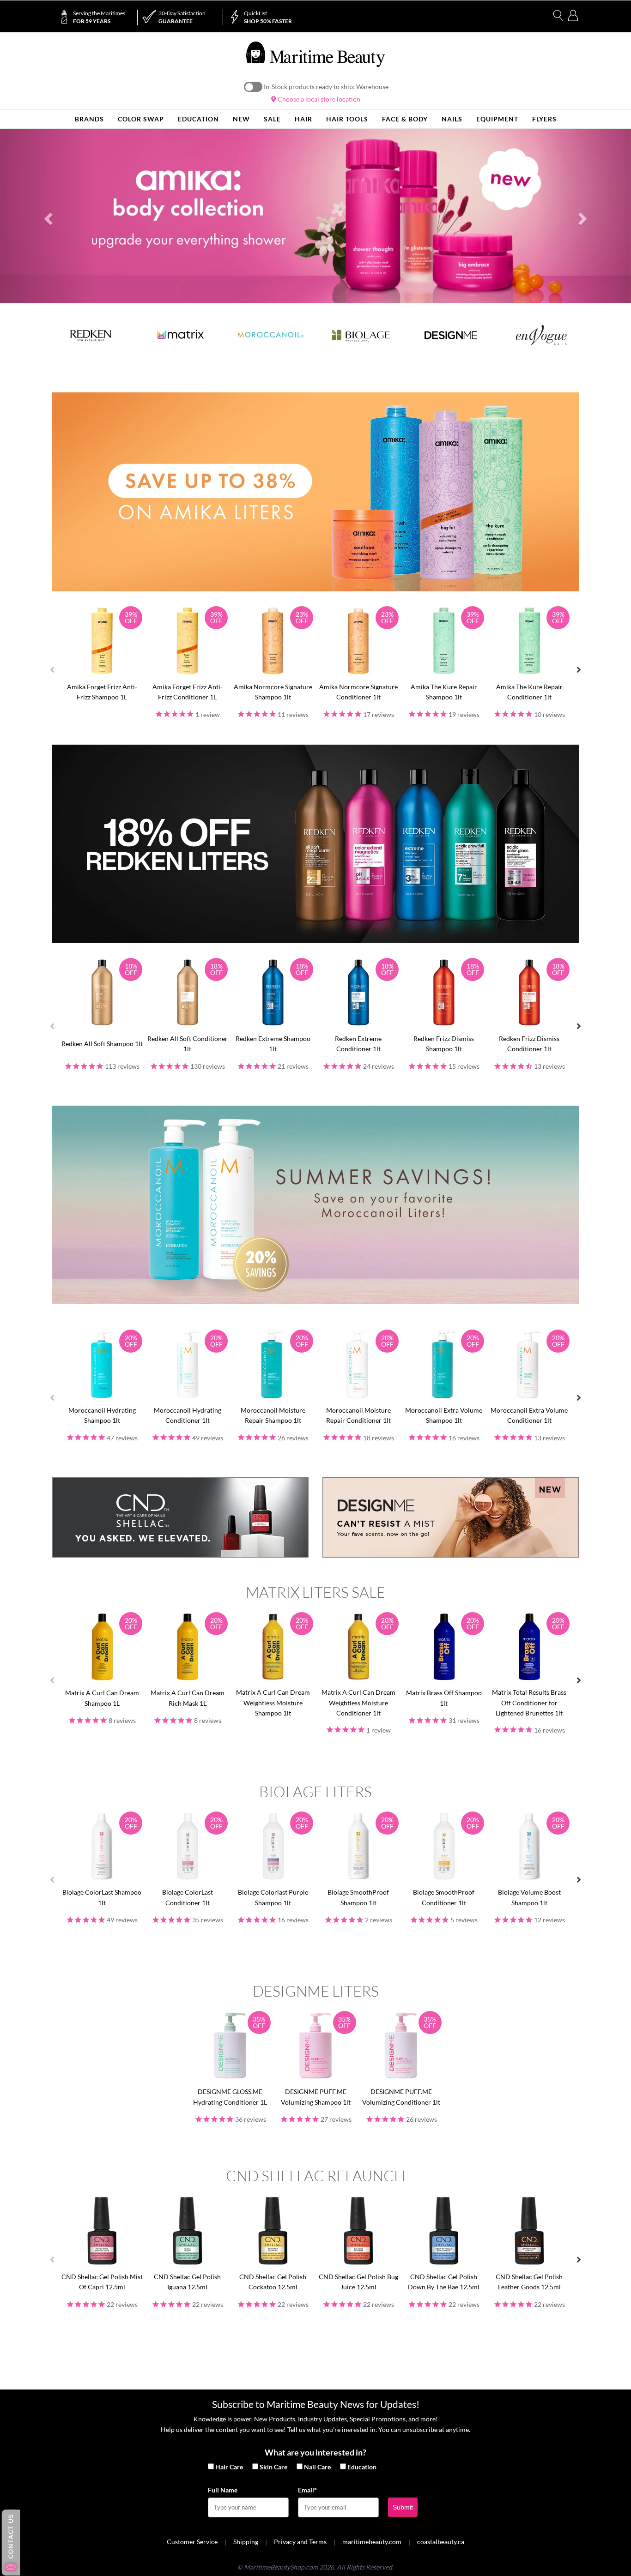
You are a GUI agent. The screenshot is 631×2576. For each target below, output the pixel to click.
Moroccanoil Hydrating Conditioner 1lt (188, 1415)
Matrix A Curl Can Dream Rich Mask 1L (188, 1698)
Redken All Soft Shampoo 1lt (102, 1044)
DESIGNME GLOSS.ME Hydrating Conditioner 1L (230, 2097)
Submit (403, 2507)
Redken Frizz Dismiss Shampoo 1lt (444, 1044)
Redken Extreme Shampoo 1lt (273, 1044)
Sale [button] (272, 119)
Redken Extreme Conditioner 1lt (358, 1044)
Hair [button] (303, 119)
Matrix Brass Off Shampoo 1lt (444, 1698)
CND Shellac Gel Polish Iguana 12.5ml (187, 2282)
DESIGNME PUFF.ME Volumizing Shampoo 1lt (316, 2097)
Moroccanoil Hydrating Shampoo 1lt (102, 1415)
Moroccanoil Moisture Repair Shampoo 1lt (273, 1415)
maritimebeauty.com (372, 2542)
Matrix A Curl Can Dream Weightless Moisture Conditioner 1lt (358, 1703)
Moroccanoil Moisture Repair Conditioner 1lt (358, 1415)
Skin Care (273, 2467)
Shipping (246, 2542)
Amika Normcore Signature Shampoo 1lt (273, 692)
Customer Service (192, 2542)
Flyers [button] (544, 119)
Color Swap (141, 119)
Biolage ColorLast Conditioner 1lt (188, 1897)
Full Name (223, 2490)
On (253, 87)
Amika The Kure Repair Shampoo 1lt (444, 692)
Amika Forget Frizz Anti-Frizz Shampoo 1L (102, 692)
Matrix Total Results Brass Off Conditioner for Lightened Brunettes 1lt (529, 1703)
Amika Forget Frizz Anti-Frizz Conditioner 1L (188, 692)
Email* (307, 2490)
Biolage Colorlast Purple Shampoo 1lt (273, 1897)
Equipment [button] (497, 119)
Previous (52, 670)
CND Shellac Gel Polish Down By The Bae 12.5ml (444, 2282)
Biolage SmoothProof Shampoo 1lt (358, 1897)
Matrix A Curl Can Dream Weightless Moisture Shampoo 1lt (273, 1703)
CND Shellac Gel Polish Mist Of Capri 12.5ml (102, 2282)
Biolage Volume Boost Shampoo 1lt (529, 1897)
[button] (47, 216)
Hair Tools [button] (347, 119)
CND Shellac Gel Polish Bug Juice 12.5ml (358, 2282)
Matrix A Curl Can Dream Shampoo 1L (102, 1698)
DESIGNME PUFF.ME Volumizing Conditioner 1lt (401, 2097)
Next (579, 670)
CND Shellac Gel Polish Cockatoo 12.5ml (273, 2282)
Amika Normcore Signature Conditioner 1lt (358, 692)
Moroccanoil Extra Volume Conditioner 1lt (529, 1415)
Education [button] (198, 119)
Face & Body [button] (405, 119)
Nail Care (317, 2467)
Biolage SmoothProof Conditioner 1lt (444, 1897)
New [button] (241, 119)
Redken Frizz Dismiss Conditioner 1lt (529, 1044)
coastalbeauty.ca (441, 2542)
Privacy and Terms (300, 2542)
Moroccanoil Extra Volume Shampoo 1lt (444, 1415)
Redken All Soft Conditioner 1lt (188, 1044)
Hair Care (229, 2467)
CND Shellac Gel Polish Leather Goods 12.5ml (529, 2282)
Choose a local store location (318, 99)
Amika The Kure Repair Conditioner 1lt (529, 692)
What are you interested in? (315, 2452)
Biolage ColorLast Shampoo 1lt (102, 1897)
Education (362, 2467)
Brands (89, 119)
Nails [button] (452, 119)
